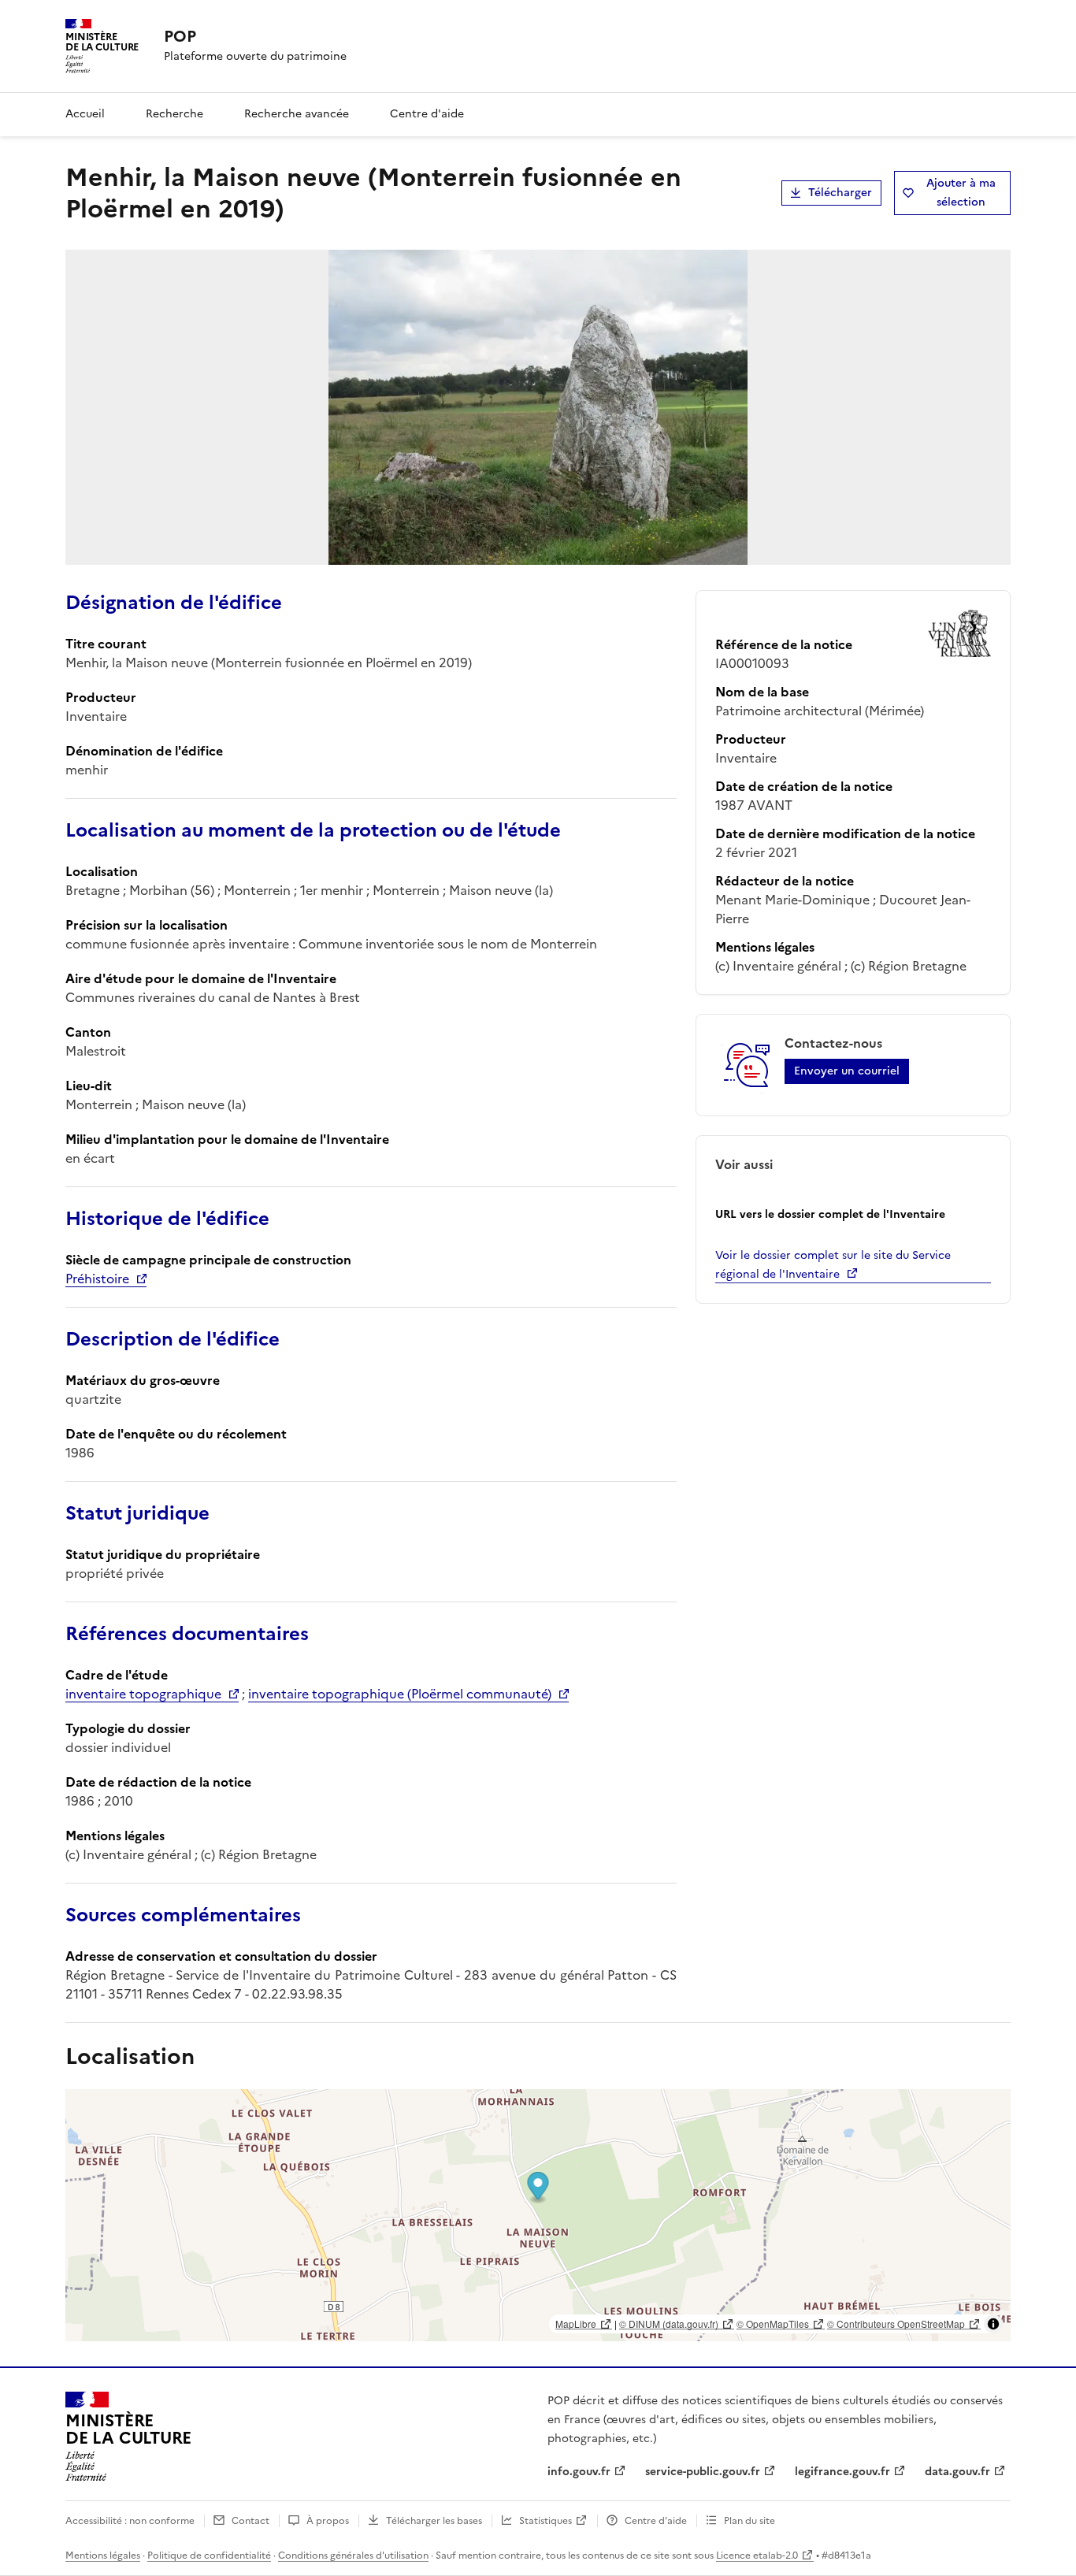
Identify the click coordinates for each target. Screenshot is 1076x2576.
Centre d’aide (656, 2521)
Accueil (85, 114)
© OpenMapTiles (773, 2324)
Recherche (174, 114)
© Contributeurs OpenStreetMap (896, 2324)
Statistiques (545, 2521)
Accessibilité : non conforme (130, 2521)
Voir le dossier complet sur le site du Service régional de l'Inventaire (833, 1265)
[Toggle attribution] (993, 2324)
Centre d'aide (427, 114)
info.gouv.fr (579, 2472)
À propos (328, 2521)
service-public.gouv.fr (703, 2472)
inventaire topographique (143, 1694)
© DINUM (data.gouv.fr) (669, 2324)
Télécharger (840, 193)
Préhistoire (97, 1279)
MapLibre (576, 2324)
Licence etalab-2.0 (757, 2556)
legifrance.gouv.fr (842, 2472)
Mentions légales (103, 2556)
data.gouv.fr (957, 2472)
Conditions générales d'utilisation (353, 2556)
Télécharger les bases (434, 2521)
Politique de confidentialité (209, 2556)
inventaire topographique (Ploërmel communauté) (400, 1694)
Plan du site (749, 2521)
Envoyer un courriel (847, 1071)
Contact (250, 2521)
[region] (538, 2215)
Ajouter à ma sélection (961, 193)
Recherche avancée (297, 114)
